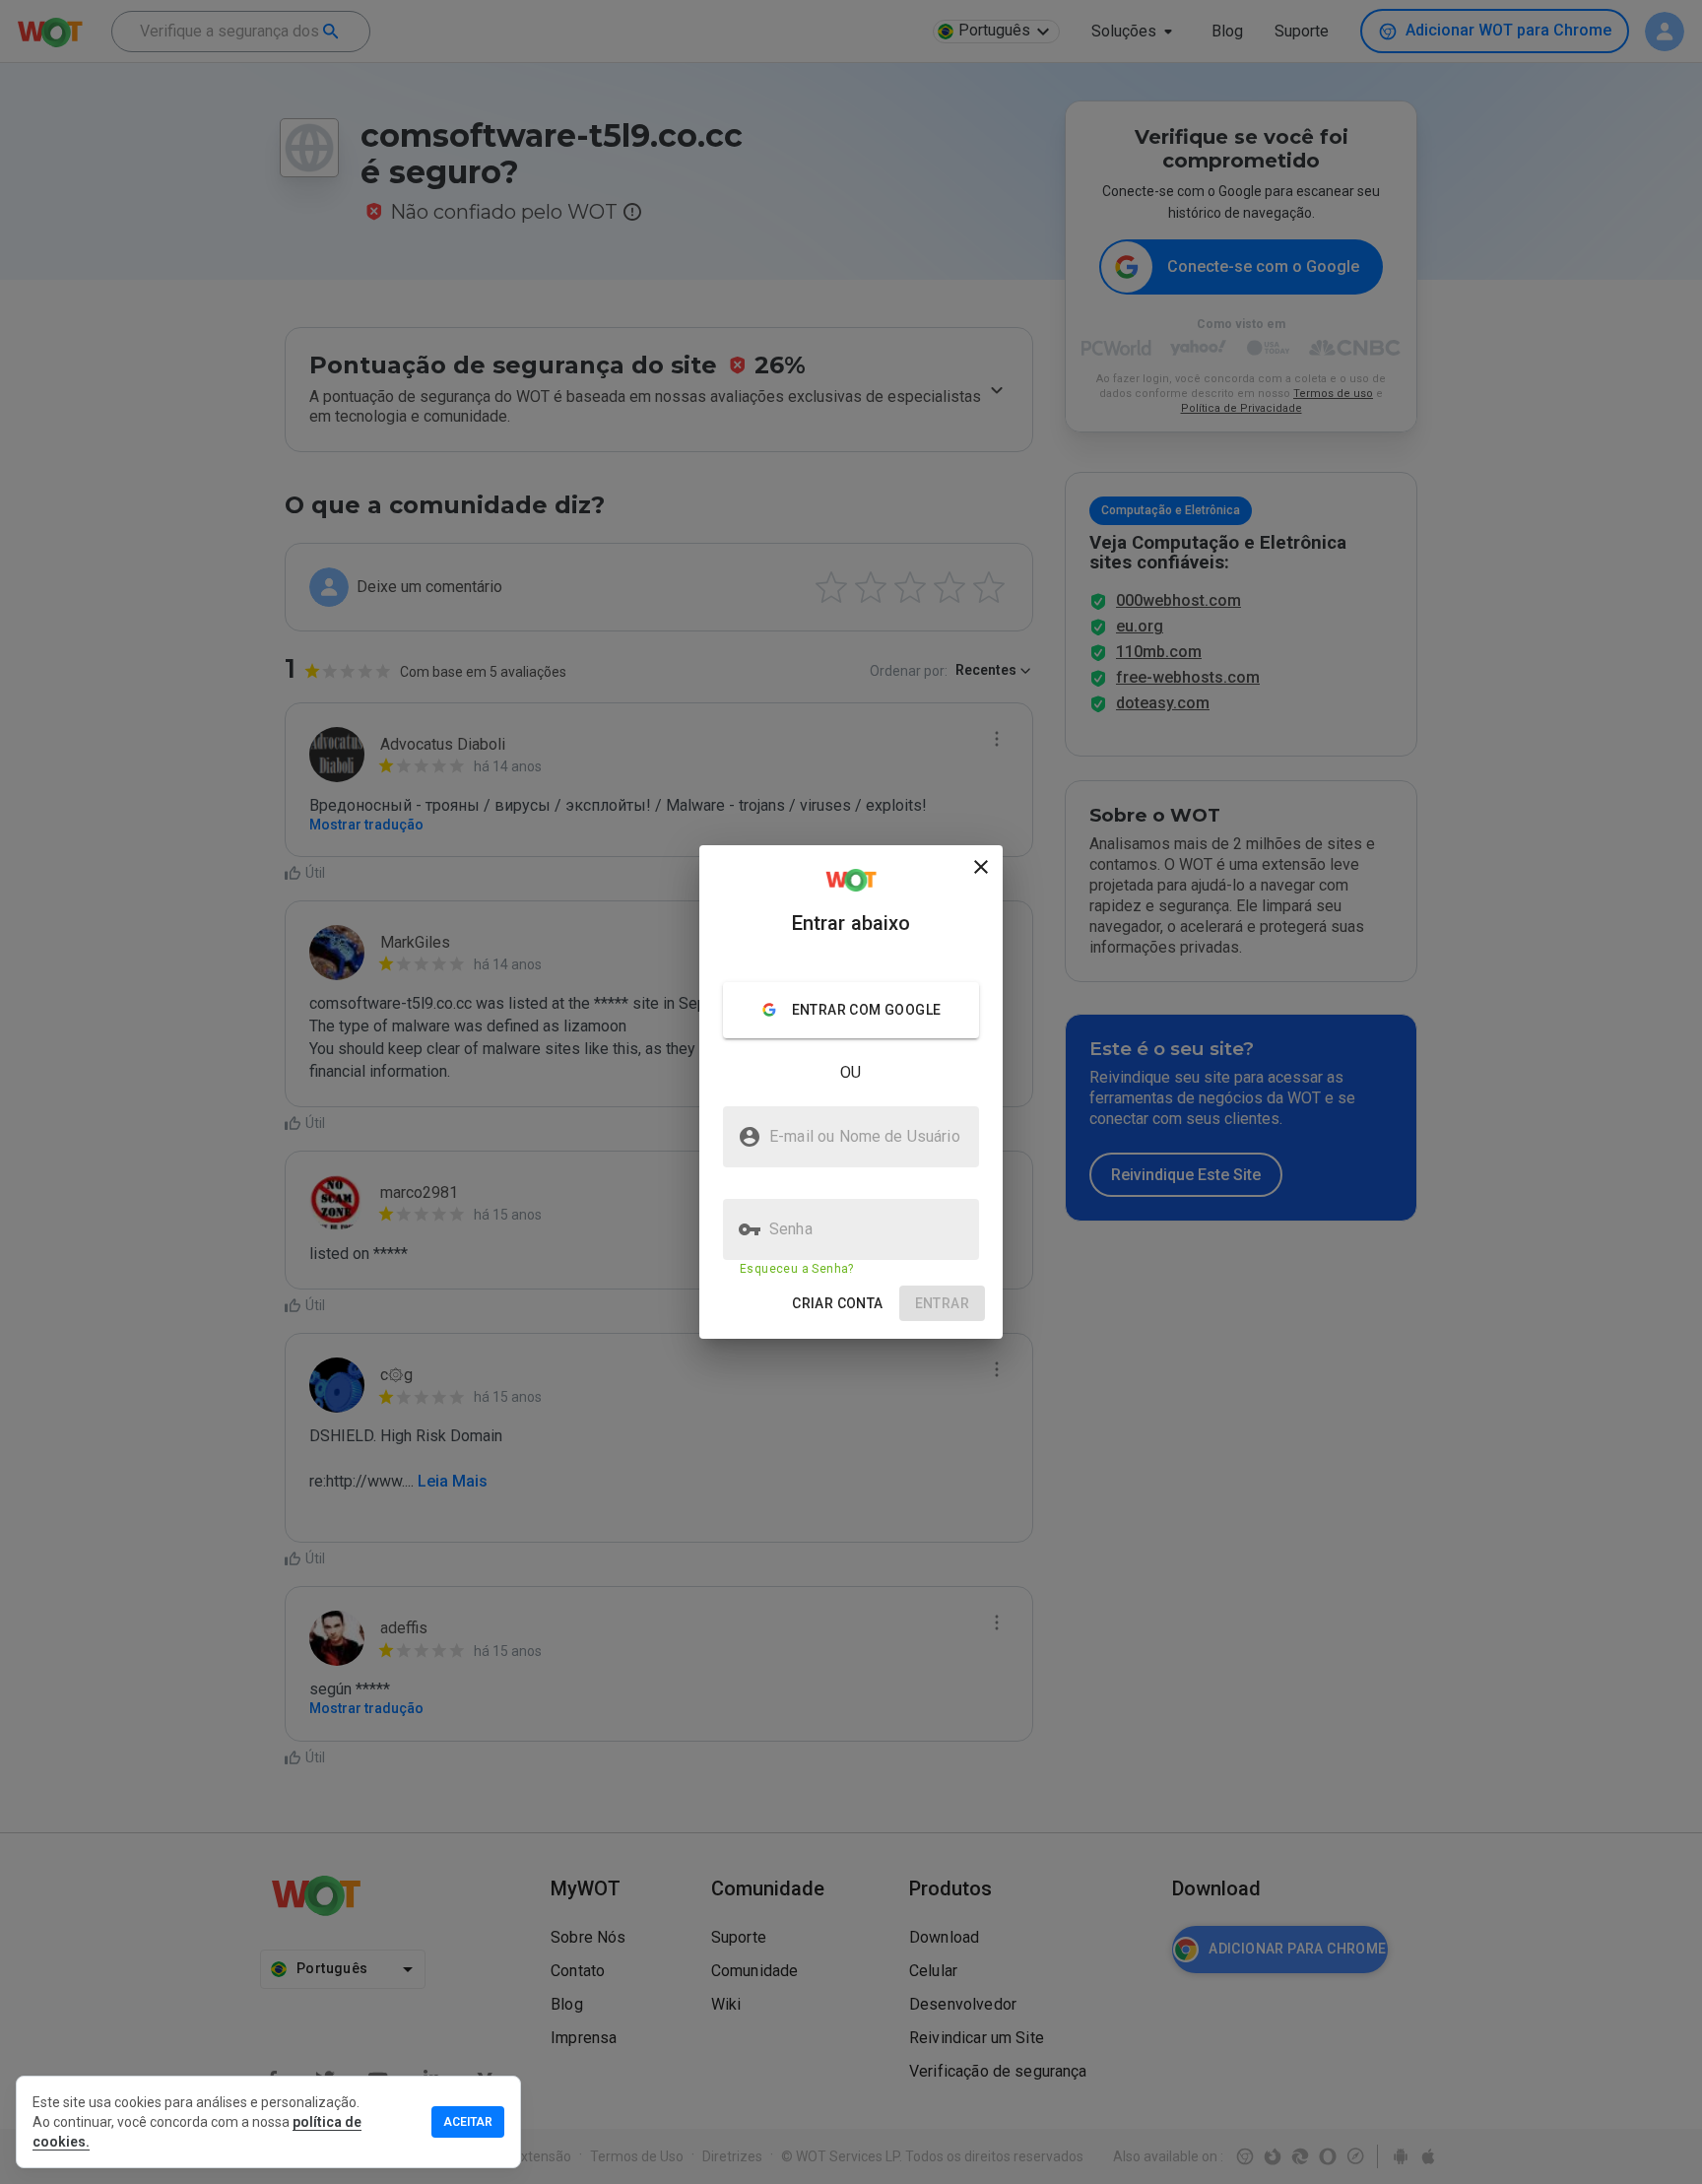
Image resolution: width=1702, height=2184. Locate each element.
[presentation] (851, 1092)
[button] (837, 1304)
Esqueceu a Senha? (797, 1269)
